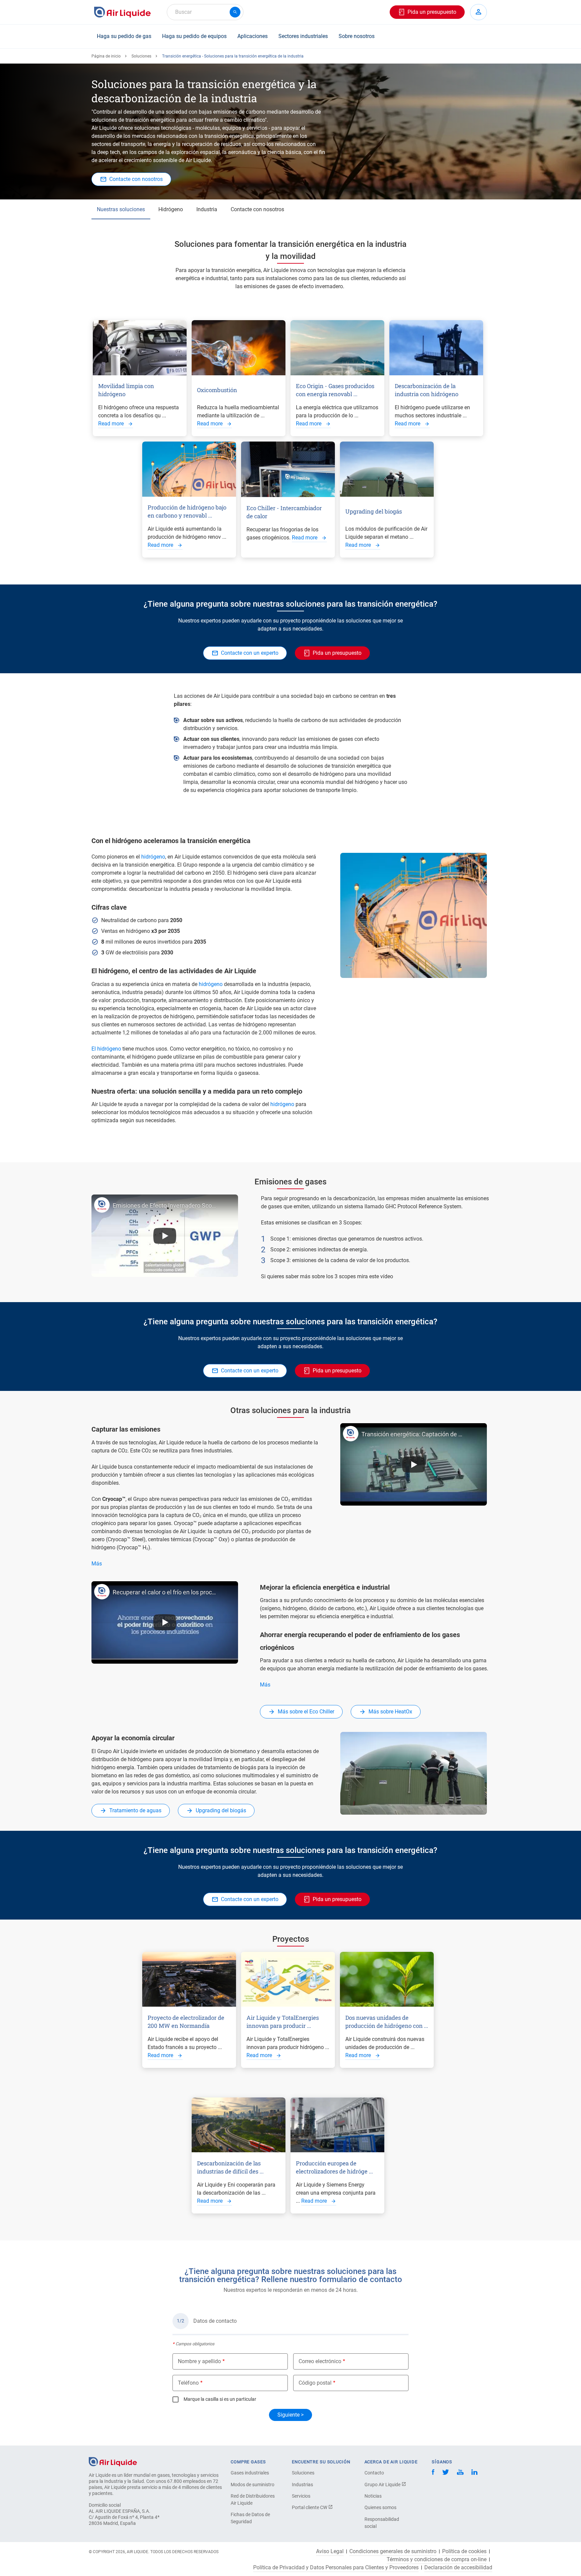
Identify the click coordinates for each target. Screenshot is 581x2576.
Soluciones (141, 56)
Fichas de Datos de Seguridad (250, 2518)
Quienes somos (380, 2507)
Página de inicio (106, 56)
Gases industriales (250, 2473)
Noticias (373, 2496)
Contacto (374, 2473)
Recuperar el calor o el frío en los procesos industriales (165, 1592)
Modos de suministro (253, 2485)
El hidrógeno (106, 1049)
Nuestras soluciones (121, 209)
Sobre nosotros (357, 36)
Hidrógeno (171, 209)
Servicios (301, 2496)
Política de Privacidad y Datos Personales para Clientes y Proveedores (336, 2568)
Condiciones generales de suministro (393, 2551)
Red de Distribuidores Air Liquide (253, 2499)
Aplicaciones (253, 36)
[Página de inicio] (113, 2461)
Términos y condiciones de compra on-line (437, 2560)
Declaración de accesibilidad (458, 2568)
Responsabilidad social (382, 2523)
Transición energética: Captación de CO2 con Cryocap (414, 1434)
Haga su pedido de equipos (194, 36)
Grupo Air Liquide (383, 2485)
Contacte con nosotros (257, 209)
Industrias (302, 2485)
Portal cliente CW (310, 2507)
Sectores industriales (303, 36)
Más (97, 1564)
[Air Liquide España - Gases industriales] (122, 12)
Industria (207, 209)
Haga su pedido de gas (124, 36)
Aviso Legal (330, 2551)
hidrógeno (153, 857)
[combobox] (205, 12)
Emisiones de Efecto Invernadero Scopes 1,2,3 (165, 1205)
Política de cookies (464, 2551)
